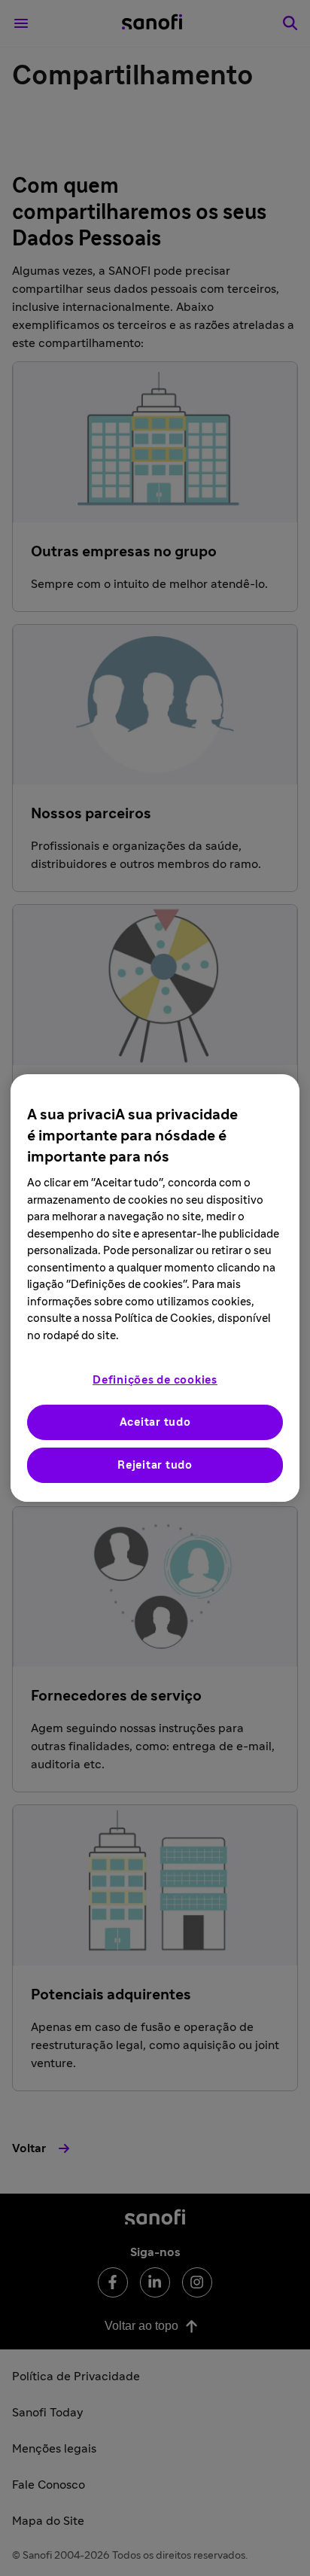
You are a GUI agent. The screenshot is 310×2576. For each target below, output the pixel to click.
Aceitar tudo (155, 1422)
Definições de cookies (155, 1380)
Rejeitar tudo (155, 1465)
